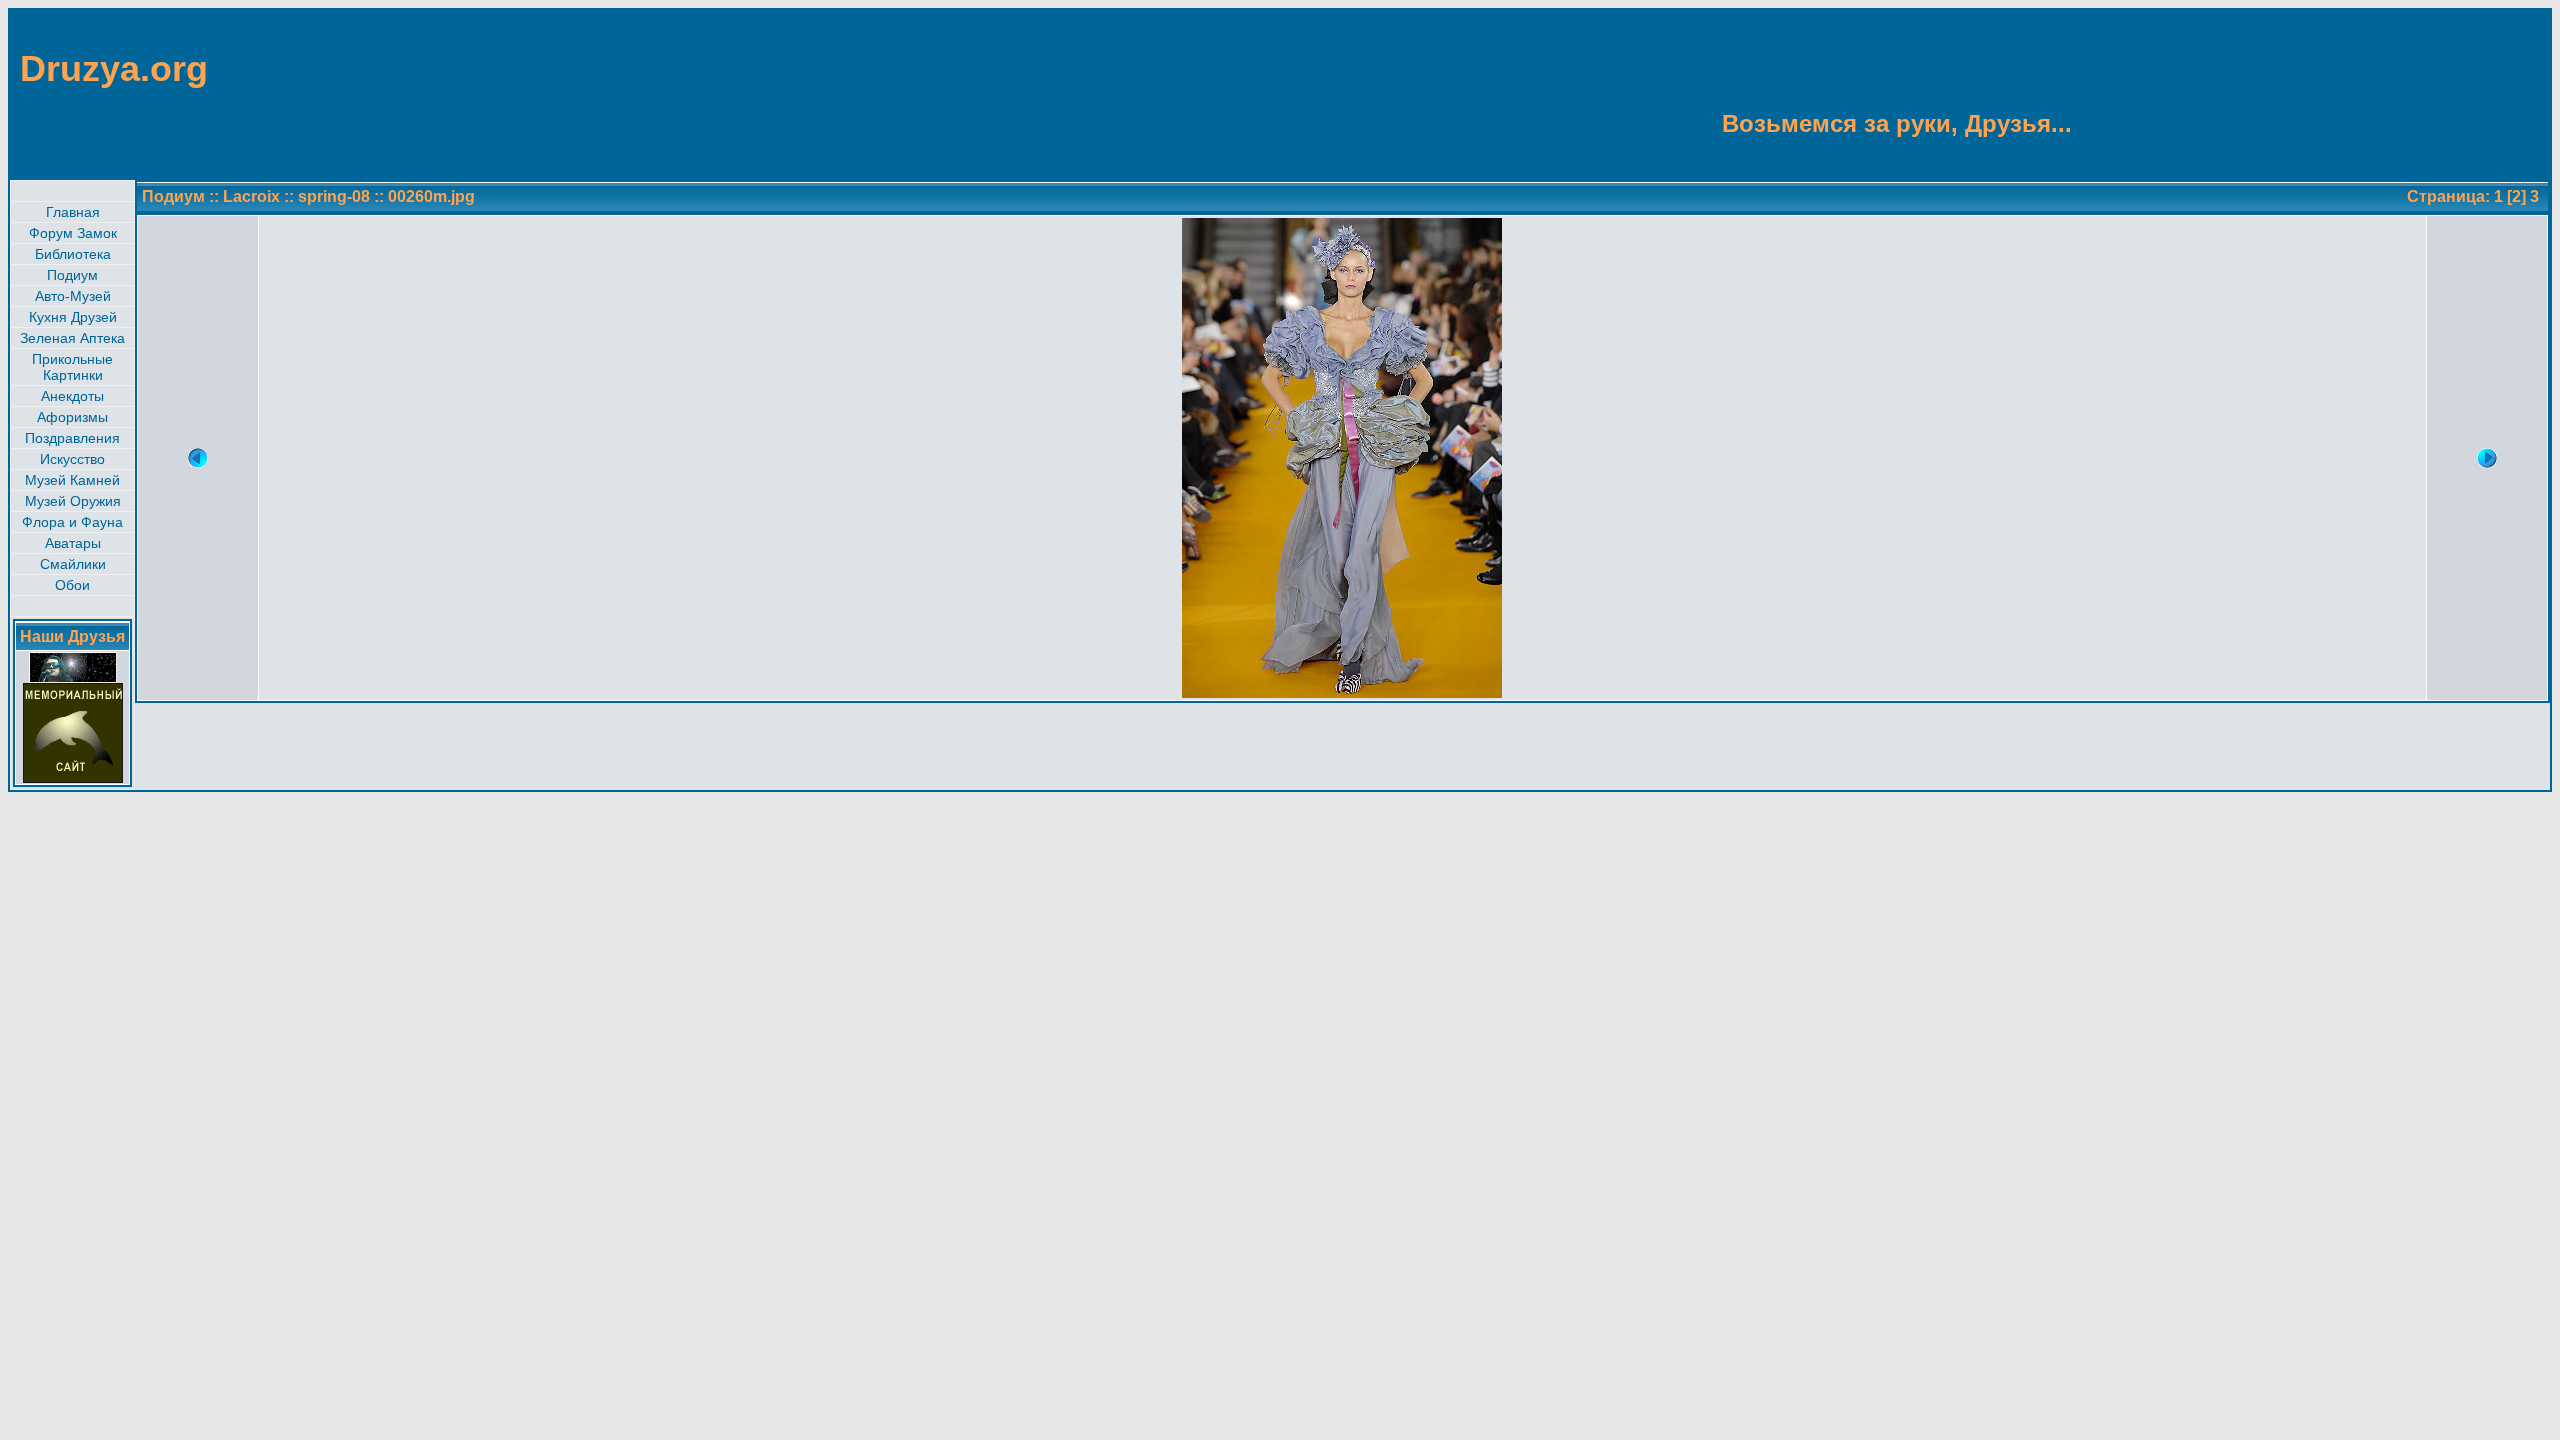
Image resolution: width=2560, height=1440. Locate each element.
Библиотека (73, 254)
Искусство (72, 459)
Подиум (72, 275)
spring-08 (334, 196)
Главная (73, 212)
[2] (2516, 196)
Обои (72, 585)
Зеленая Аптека (72, 338)
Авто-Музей (73, 296)
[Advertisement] (2452, 93)
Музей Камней (72, 480)
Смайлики (73, 564)
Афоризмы (72, 417)
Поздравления (72, 438)
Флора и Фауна (72, 522)
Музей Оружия (73, 501)
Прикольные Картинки (72, 367)
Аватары (73, 543)
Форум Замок (73, 233)
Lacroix (253, 196)
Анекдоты (72, 396)
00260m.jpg (431, 196)
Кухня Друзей (73, 317)
